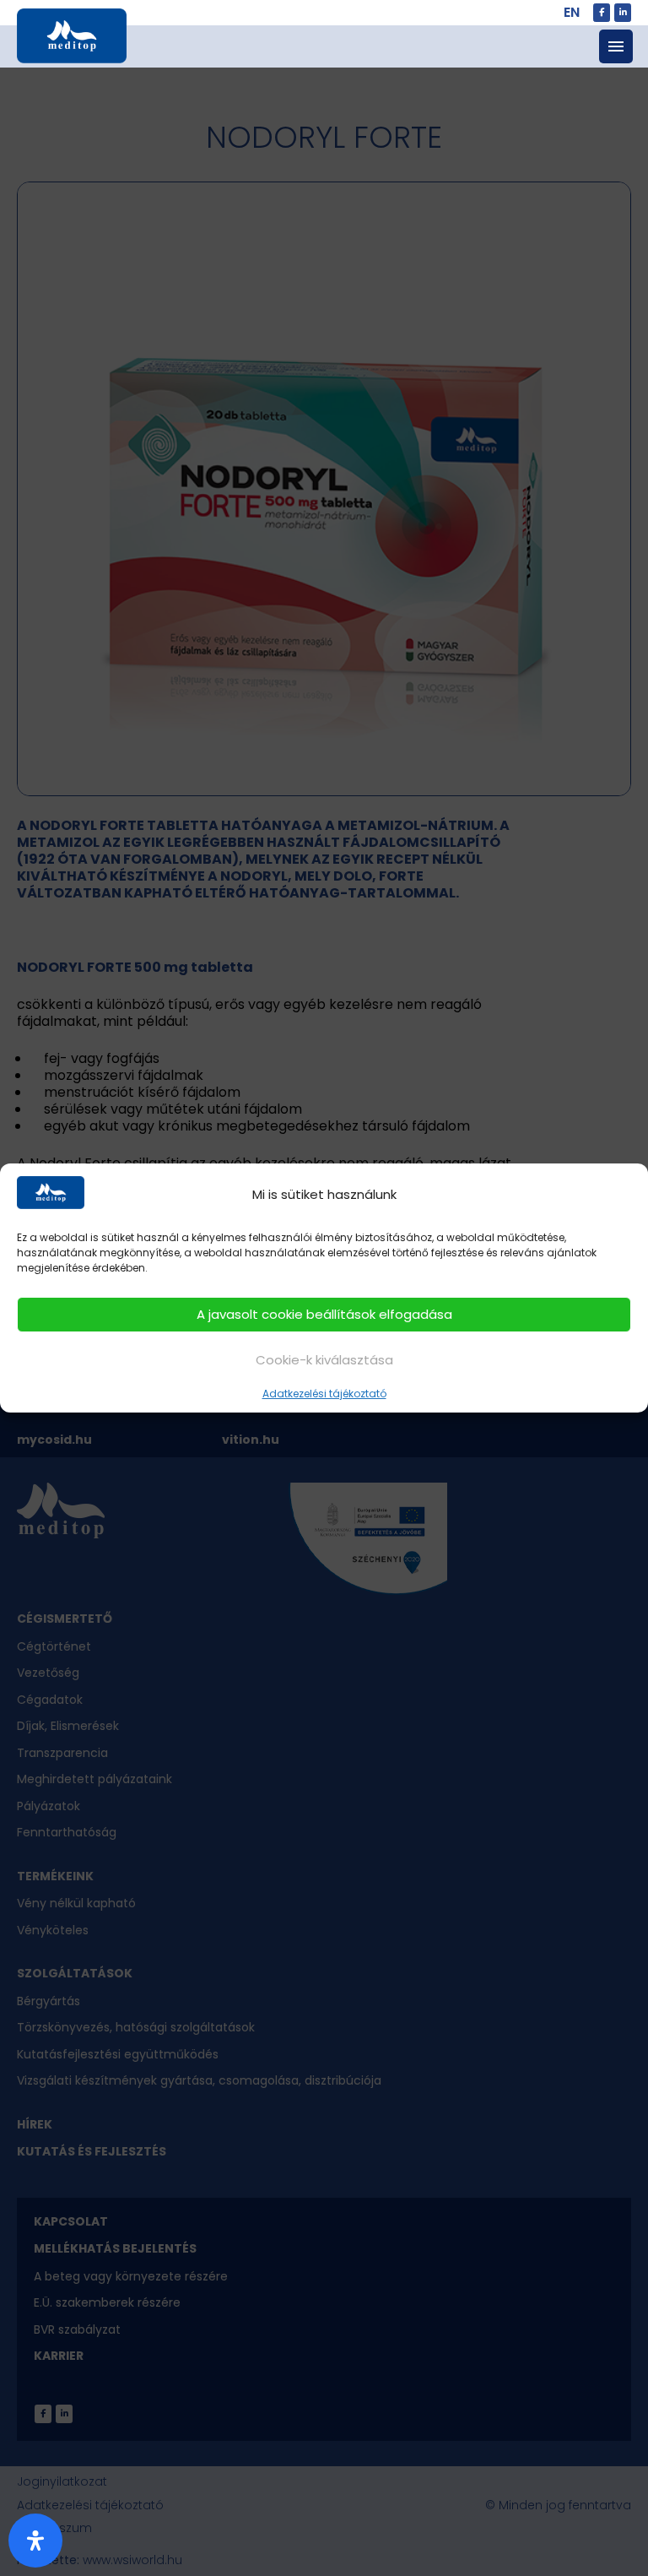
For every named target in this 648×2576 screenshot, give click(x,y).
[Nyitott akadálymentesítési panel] (35, 2541)
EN (572, 12)
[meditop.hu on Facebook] (602, 13)
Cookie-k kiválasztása (324, 1360)
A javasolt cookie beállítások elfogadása (324, 1314)
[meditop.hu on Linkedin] (623, 13)
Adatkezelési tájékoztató (324, 1394)
